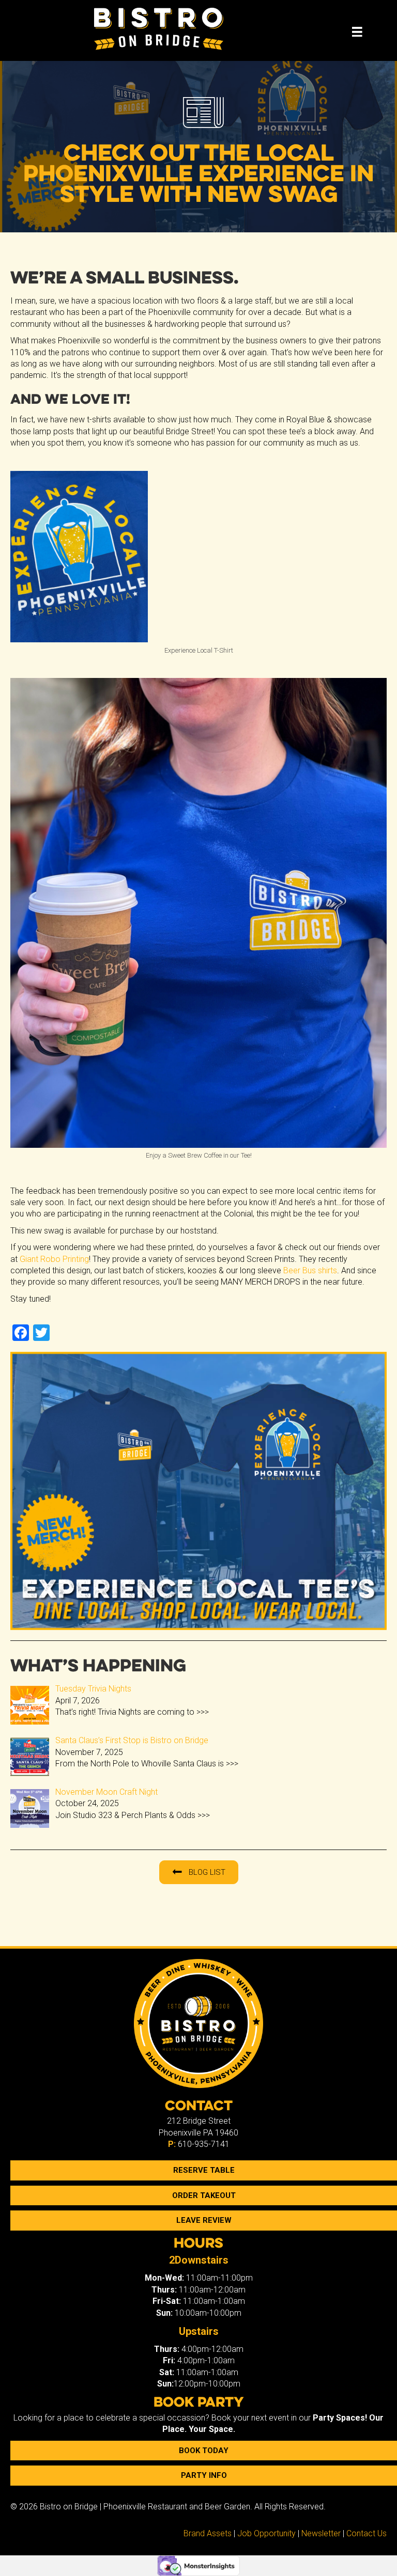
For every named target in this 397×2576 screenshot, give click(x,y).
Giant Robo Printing (54, 1259)
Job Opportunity (266, 2533)
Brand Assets (208, 2533)
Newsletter (321, 2533)
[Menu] (357, 32)
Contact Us (367, 2533)
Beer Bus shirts (310, 1270)
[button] (199, 1872)
